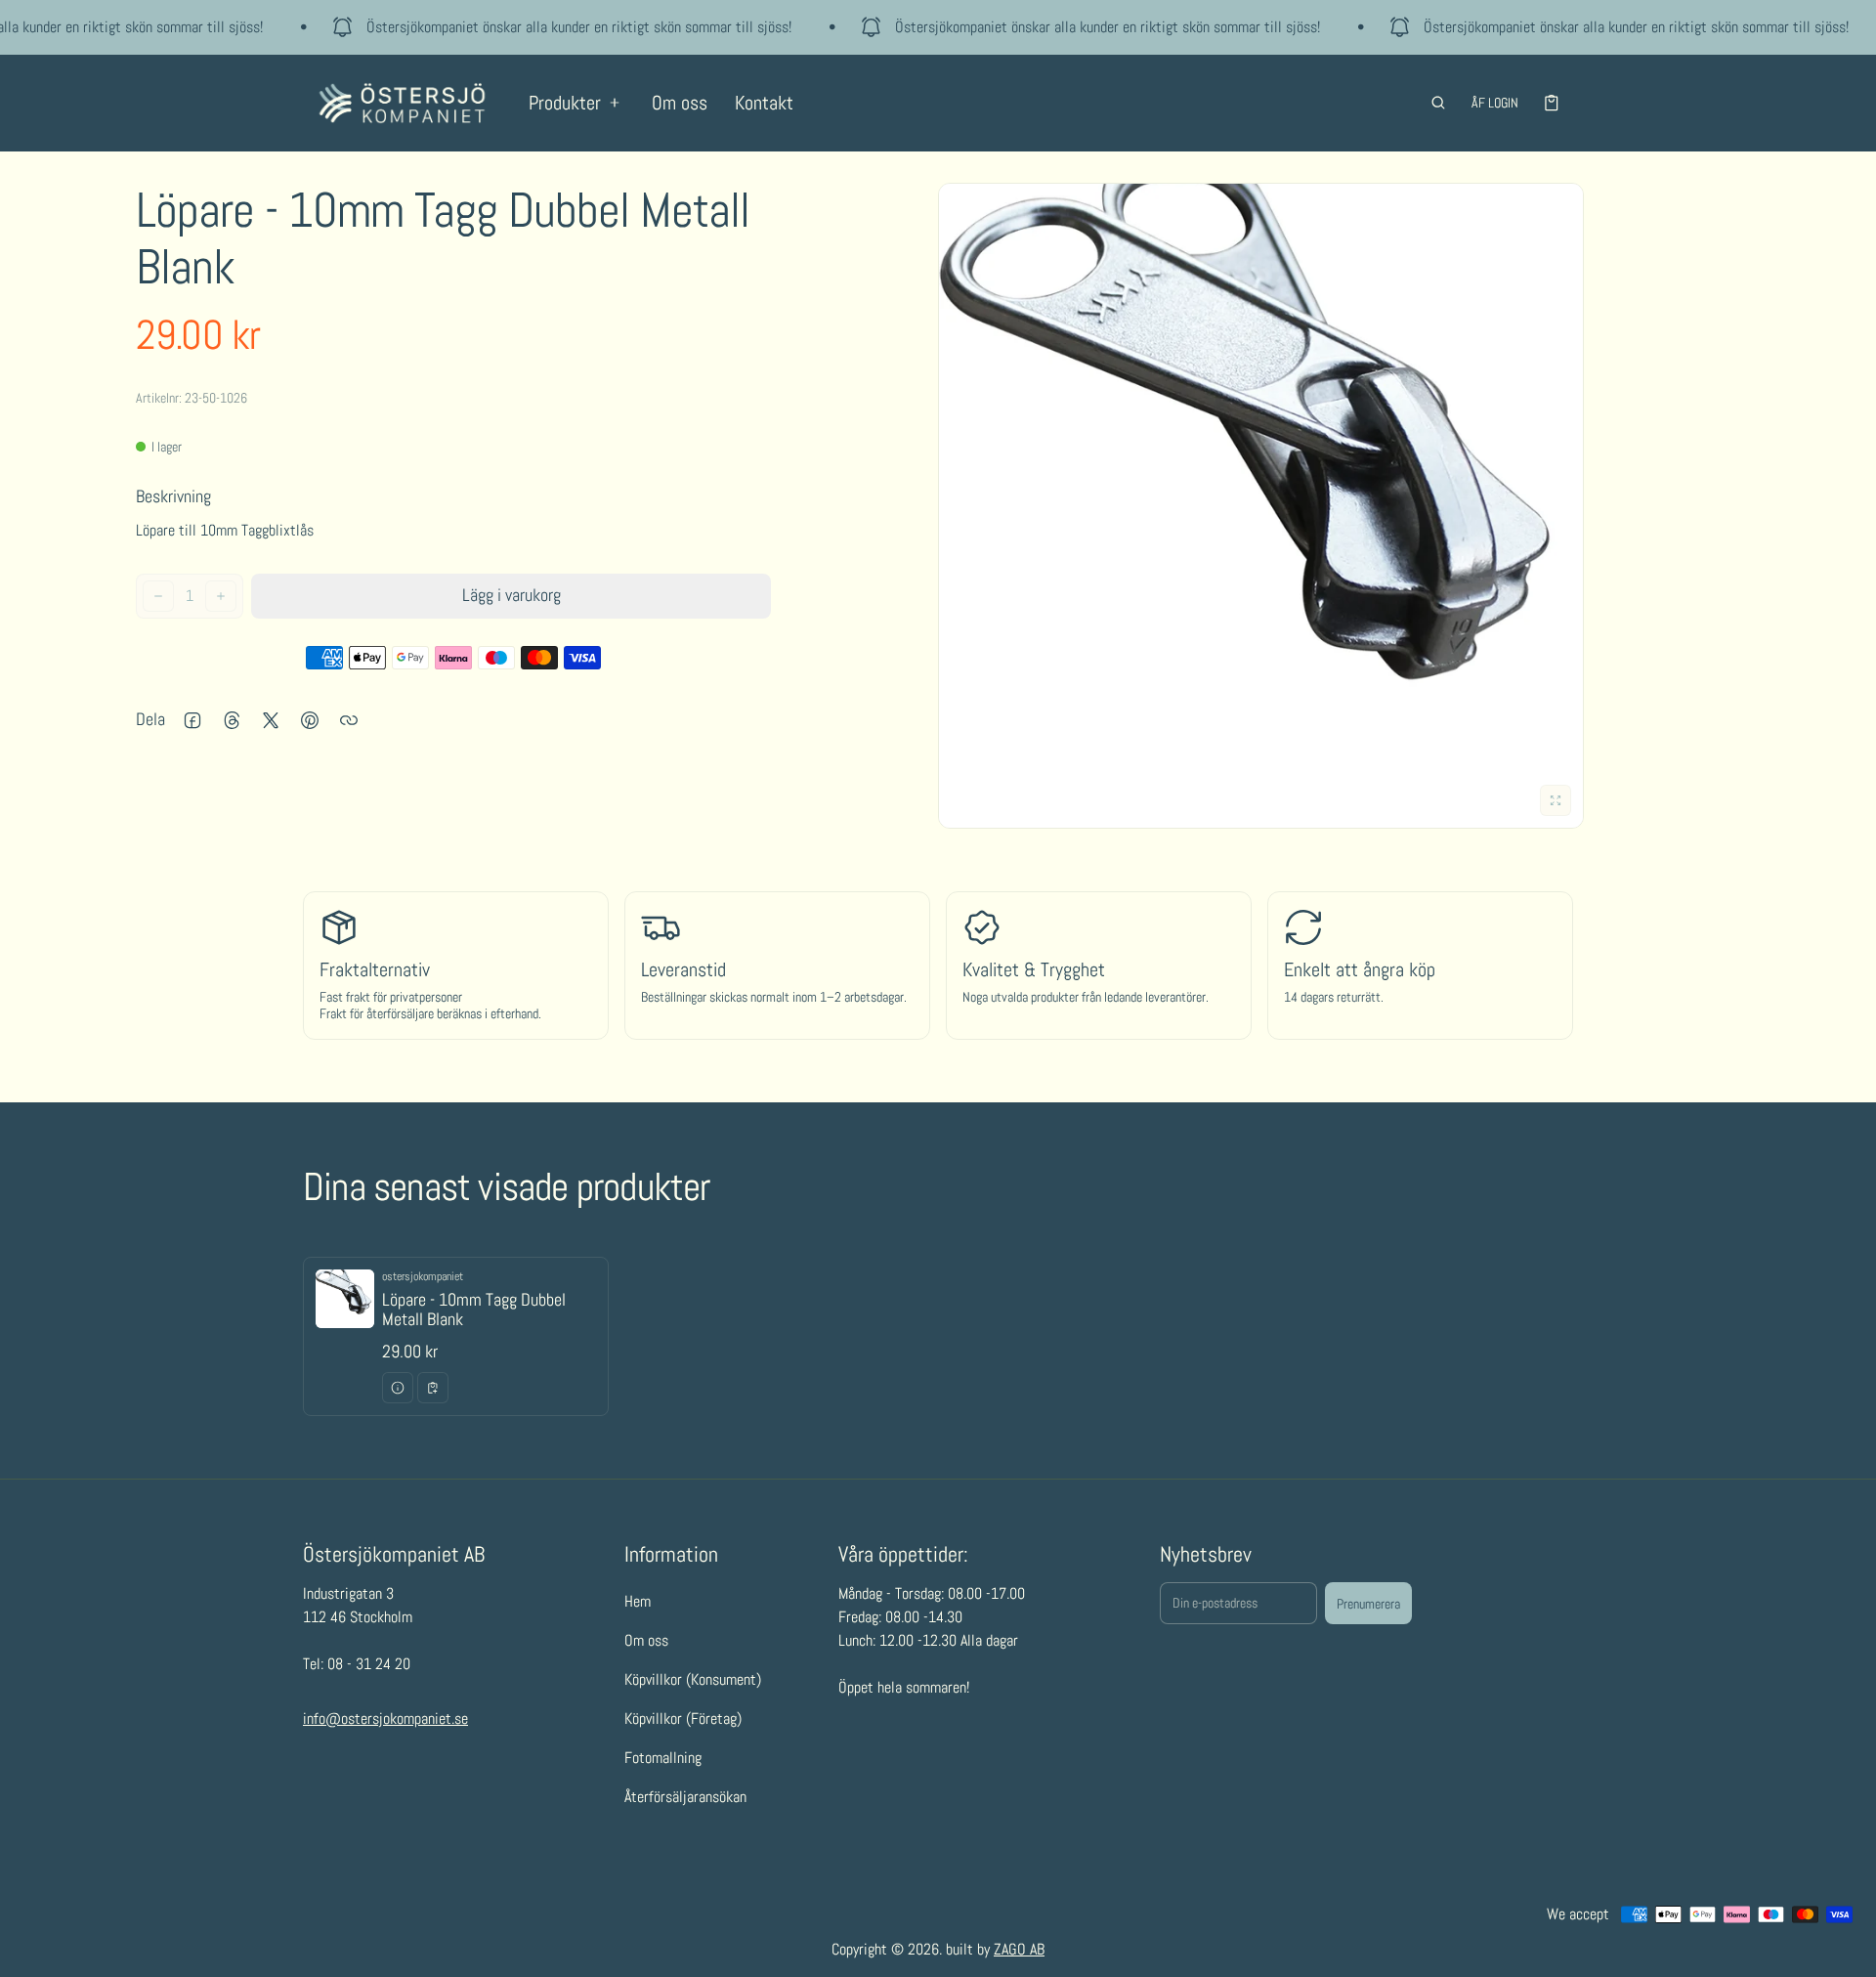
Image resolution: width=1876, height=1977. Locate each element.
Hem (638, 1601)
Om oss (680, 103)
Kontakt (764, 103)
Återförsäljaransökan (685, 1797)
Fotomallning (663, 1758)
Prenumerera (1368, 1604)
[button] (1438, 103)
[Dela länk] (349, 720)
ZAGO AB (1019, 1949)
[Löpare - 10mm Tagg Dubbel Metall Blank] (456, 1336)
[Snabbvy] (398, 1388)
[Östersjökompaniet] (402, 103)
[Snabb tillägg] (433, 1388)
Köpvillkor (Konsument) (693, 1679)
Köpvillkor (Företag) (683, 1719)
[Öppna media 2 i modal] (1261, 506)
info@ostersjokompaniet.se (385, 1719)
